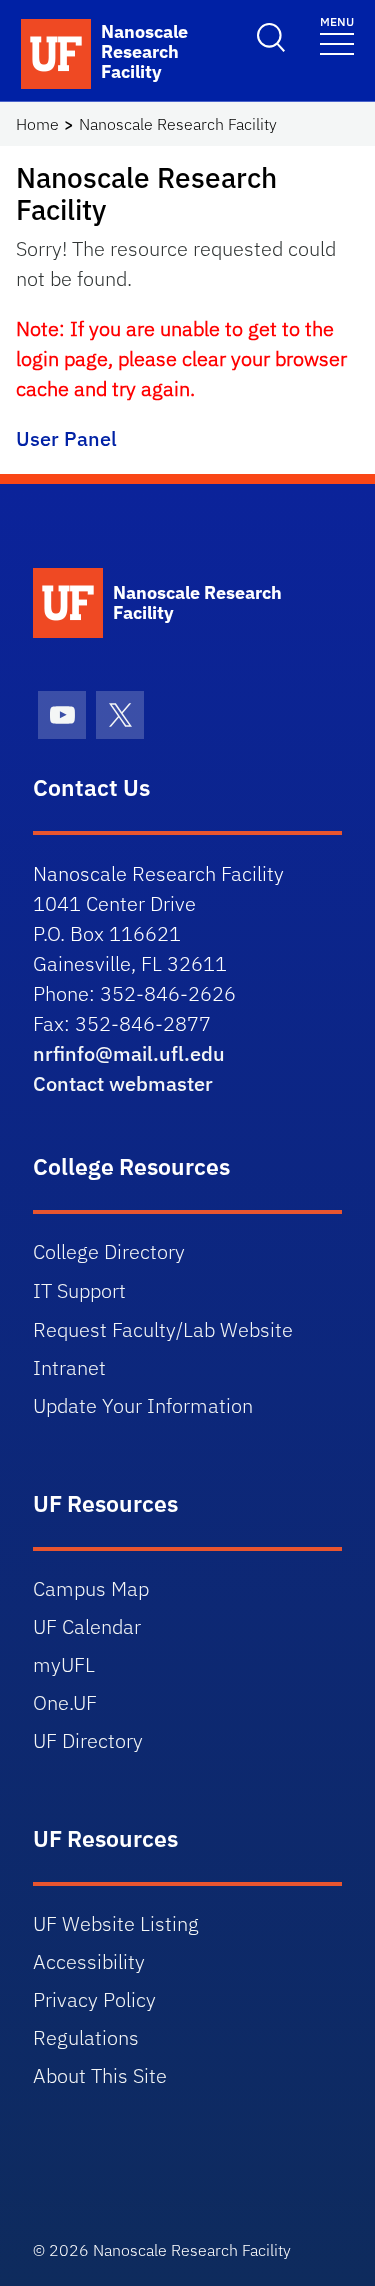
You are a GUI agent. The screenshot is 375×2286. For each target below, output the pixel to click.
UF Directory (88, 1740)
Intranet (69, 1367)
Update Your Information (143, 1405)
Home (37, 124)
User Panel (66, 438)
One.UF (65, 1702)
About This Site (100, 2075)
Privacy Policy (94, 1999)
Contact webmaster (123, 1083)
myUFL (64, 1664)
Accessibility (89, 1961)
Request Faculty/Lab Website (163, 1329)
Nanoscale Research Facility (178, 124)
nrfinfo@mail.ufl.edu (129, 1053)
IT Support (79, 1290)
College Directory (109, 1251)
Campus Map (91, 1588)
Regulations (86, 2037)
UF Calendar (87, 1626)
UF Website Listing (116, 1923)
